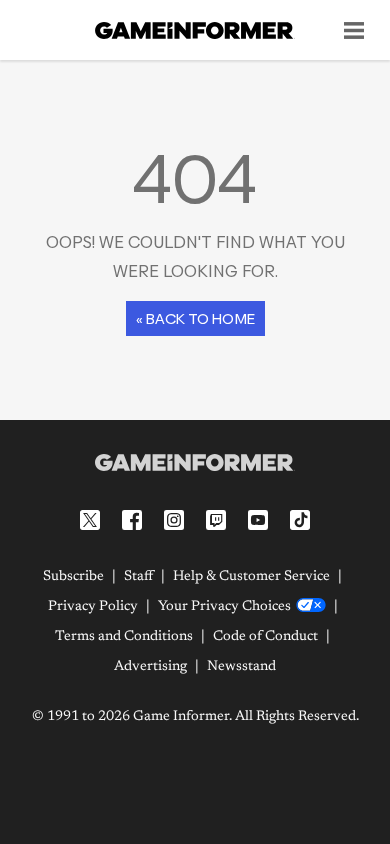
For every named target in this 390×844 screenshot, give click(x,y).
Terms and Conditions (124, 637)
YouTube (258, 520)
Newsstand (241, 667)
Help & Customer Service (251, 577)
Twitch (216, 520)
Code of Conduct (265, 637)
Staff (138, 577)
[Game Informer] (195, 462)
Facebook (132, 520)
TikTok (300, 520)
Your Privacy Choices (224, 607)
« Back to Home (195, 318)
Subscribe (73, 577)
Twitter (90, 520)
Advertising (150, 667)
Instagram (174, 520)
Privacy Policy (93, 607)
